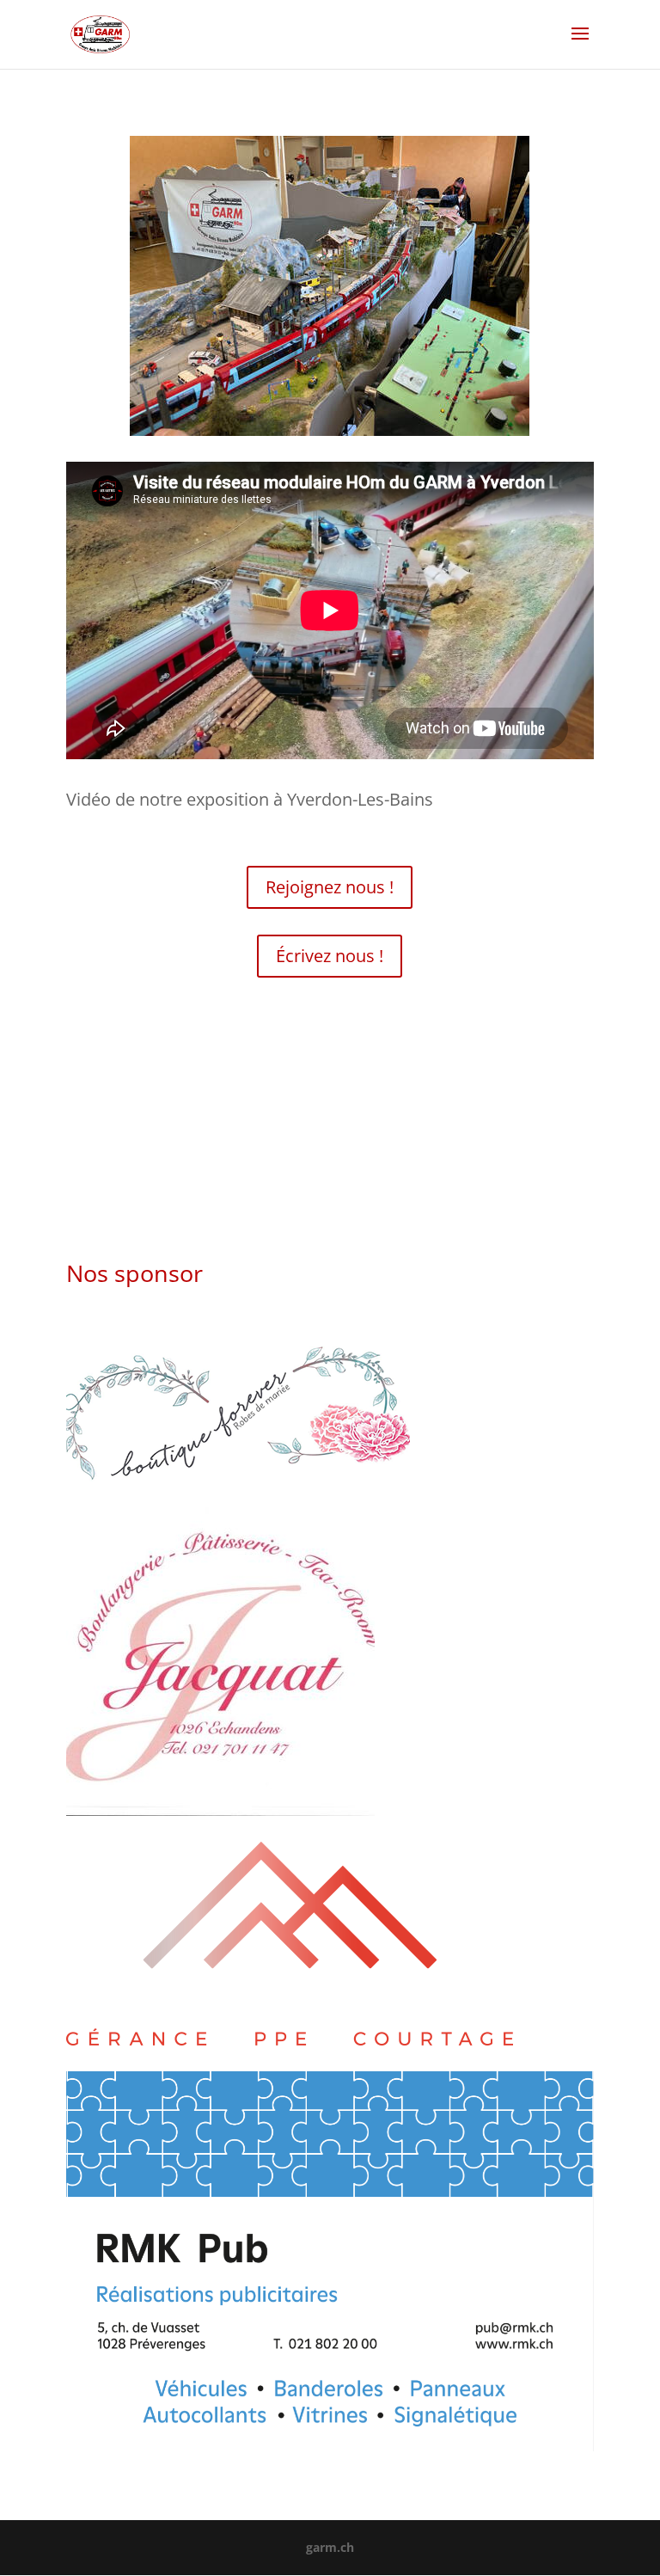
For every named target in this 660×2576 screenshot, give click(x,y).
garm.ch (330, 2547)
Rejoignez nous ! (330, 887)
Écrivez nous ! (330, 956)
